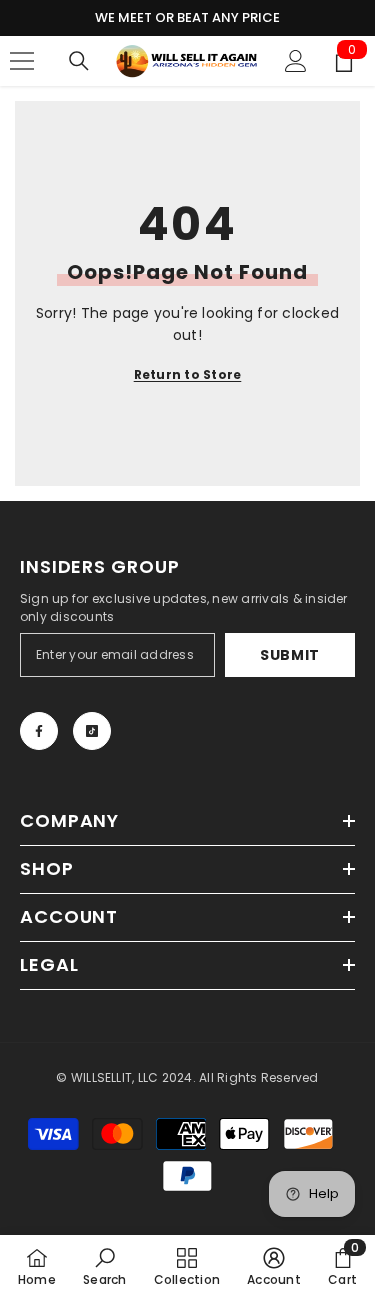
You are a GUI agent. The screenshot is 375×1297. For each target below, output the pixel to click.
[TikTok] (92, 731)
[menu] (22, 61)
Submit (290, 655)
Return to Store (188, 374)
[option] (187, 18)
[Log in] (296, 61)
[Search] (79, 61)
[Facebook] (39, 731)
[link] (104, 1266)
